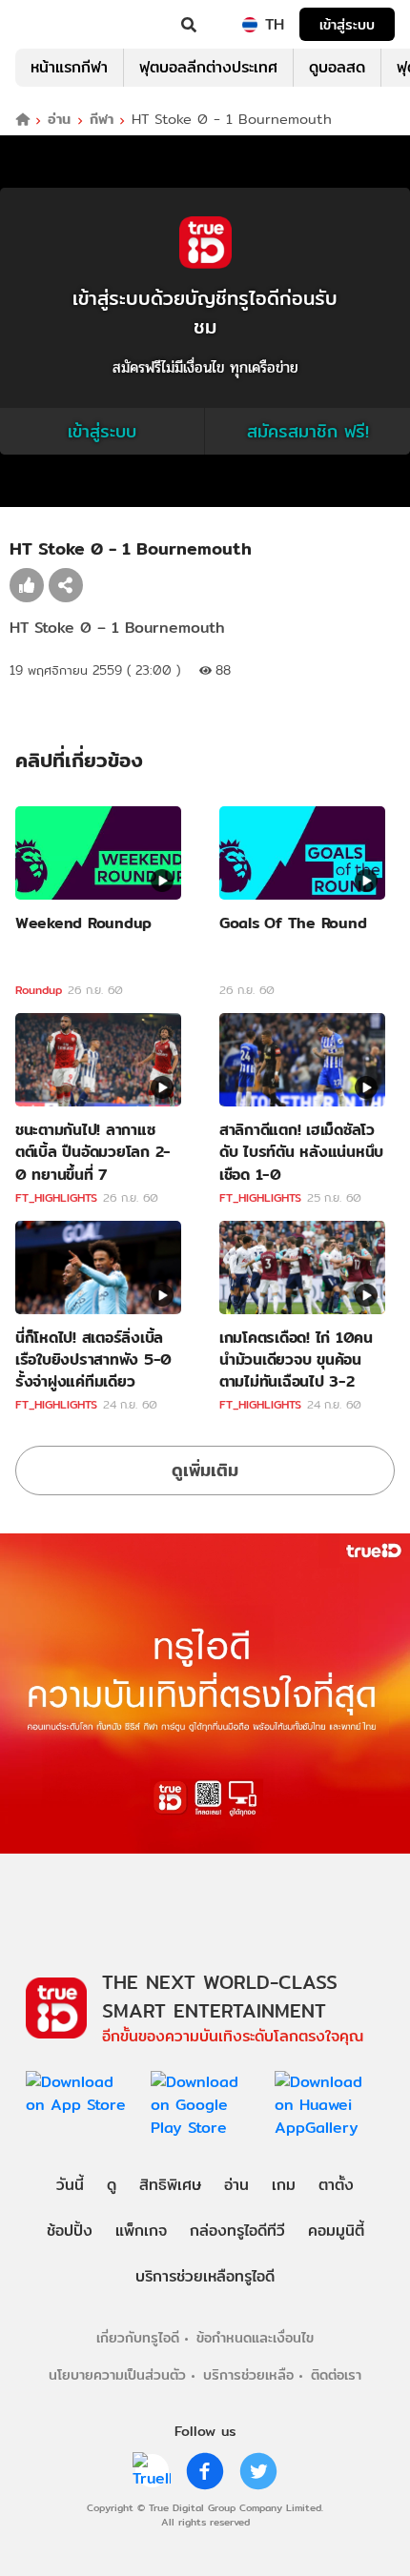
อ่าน (59, 120)
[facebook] (205, 2471)
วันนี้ (70, 2185)
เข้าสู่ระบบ (347, 24)
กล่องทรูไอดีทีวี (237, 2231)
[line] (152, 2471)
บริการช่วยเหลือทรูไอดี (205, 2276)
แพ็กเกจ (141, 2231)
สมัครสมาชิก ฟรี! (308, 431)
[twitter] (258, 2471)
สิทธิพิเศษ (170, 2185)
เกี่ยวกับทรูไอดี (138, 2337)
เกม (284, 2185)
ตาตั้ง (336, 2185)
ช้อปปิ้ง (70, 2231)
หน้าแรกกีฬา (69, 67)
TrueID (53, 25)
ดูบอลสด (337, 67)
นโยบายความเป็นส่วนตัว (117, 2374)
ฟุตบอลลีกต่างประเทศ (208, 67)
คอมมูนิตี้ (336, 2231)
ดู (112, 2185)
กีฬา (102, 120)
